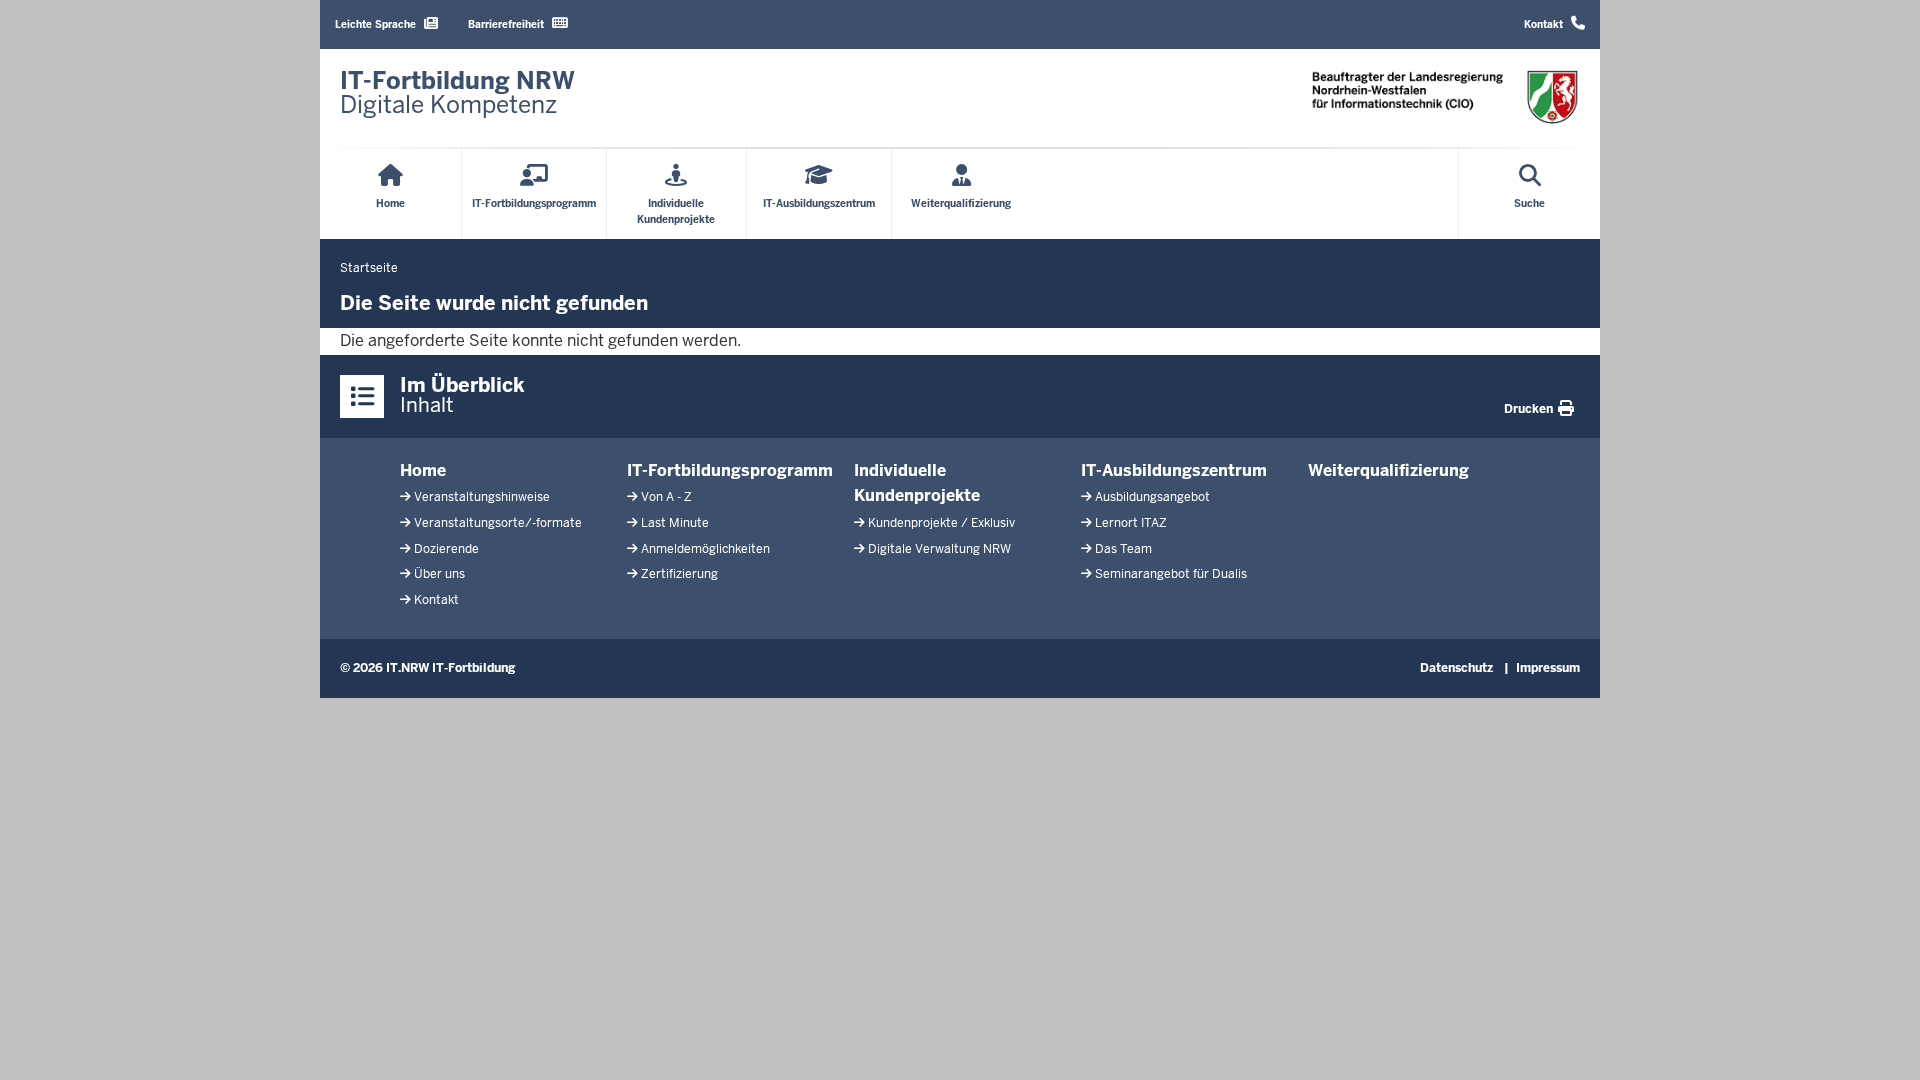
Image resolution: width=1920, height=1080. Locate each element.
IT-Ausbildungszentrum (1174, 470)
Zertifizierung (679, 574)
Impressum (1548, 668)
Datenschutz (1456, 668)
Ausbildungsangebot (1152, 497)
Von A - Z (666, 497)
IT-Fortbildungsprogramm (730, 470)
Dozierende (446, 549)
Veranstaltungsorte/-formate (498, 523)
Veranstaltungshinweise (482, 497)
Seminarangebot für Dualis (1171, 574)
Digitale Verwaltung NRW (939, 549)
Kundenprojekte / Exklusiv (941, 523)
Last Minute (675, 523)
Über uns (439, 574)
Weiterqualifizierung (1388, 470)
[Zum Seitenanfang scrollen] (1880, 1043)
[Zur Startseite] (1445, 96)
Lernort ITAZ (1131, 523)
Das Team (1123, 549)
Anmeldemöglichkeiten (705, 549)
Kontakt (436, 600)
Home (423, 470)
